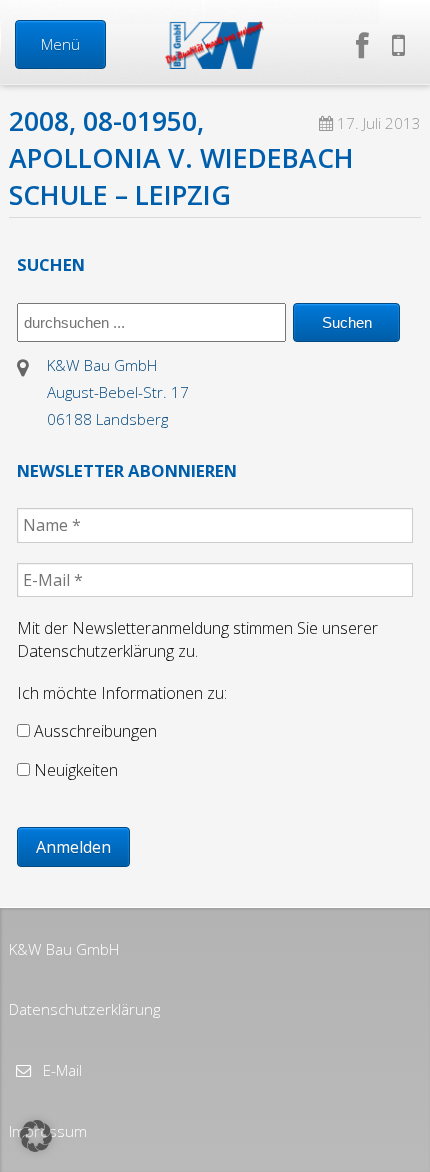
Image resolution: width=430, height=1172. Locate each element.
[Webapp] (398, 44)
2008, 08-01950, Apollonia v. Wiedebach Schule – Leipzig (181, 158)
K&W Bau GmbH (64, 949)
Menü (60, 44)
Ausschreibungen (93, 731)
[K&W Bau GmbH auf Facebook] (366, 44)
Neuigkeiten (74, 770)
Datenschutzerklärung (84, 1009)
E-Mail (60, 1070)
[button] (36, 1136)
